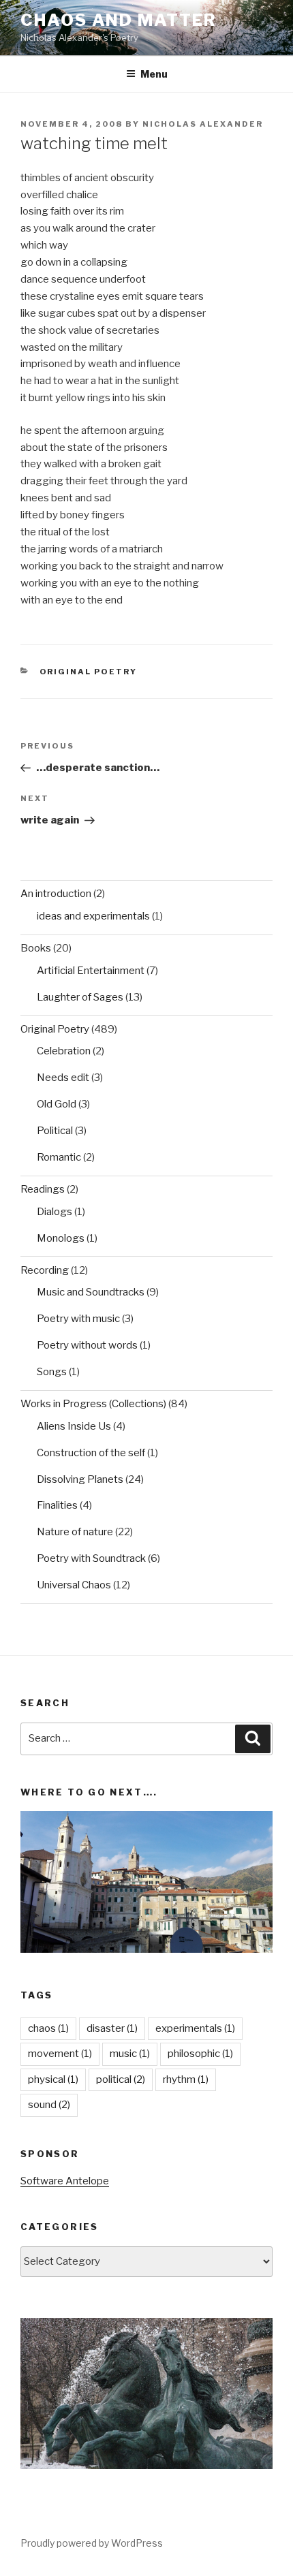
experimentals (195, 2028)
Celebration (64, 1051)
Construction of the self (91, 1453)
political (121, 2079)
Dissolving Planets (80, 1479)
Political (55, 1131)
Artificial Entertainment (91, 971)
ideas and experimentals (93, 916)
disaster (112, 2028)
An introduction (56, 894)
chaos (48, 2028)
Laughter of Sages (80, 997)
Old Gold (57, 1104)
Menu (154, 74)
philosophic (200, 2054)
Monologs (61, 1238)
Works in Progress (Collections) (93, 1404)
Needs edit (63, 1078)
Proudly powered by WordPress (92, 2543)
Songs (52, 1372)
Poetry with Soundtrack (91, 1558)
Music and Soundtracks (91, 1292)
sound (49, 2105)
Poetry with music (78, 1319)
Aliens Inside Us (74, 1426)
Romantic (59, 1157)
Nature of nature (75, 1532)
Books (36, 948)
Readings (43, 1189)
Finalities (57, 1505)
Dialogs (55, 1212)
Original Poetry (89, 672)
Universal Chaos (74, 1585)
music (130, 2054)
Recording (45, 1270)
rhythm (186, 2079)
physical (53, 2079)
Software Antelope (65, 2181)
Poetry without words (87, 1345)
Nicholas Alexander (203, 124)
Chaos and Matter (119, 20)
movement (60, 2054)
